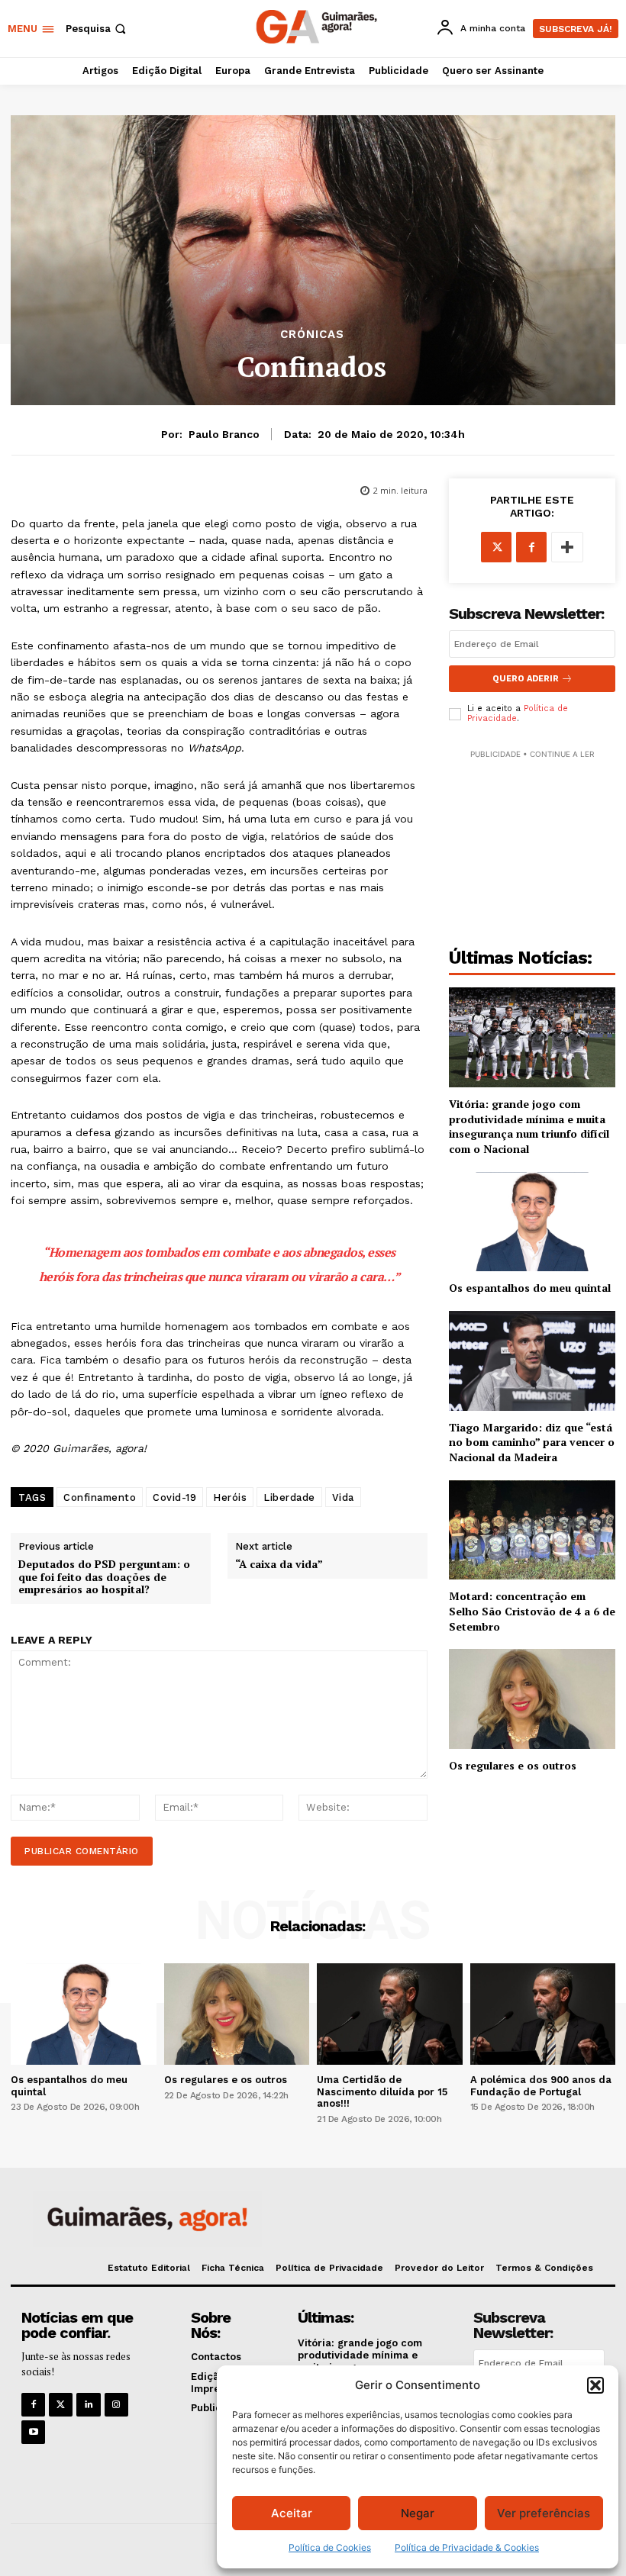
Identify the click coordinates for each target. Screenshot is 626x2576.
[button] (595, 2385)
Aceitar (292, 2513)
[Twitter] (61, 2405)
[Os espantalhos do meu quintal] (532, 1222)
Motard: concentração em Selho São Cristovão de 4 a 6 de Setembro (532, 1611)
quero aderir (526, 679)
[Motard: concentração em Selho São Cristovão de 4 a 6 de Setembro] (532, 1530)
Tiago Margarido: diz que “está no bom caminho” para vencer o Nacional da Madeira (532, 1442)
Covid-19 (174, 1497)
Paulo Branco (224, 434)
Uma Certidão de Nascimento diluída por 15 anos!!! (382, 2091)
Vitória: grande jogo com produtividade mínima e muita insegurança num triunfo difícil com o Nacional (529, 1126)
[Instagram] (116, 2405)
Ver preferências (544, 2513)
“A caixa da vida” (279, 1565)
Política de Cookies (330, 2547)
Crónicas (312, 335)
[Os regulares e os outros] (532, 1699)
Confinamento (100, 1497)
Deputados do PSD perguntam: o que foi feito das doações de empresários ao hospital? (104, 1577)
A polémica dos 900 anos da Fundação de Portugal (541, 2086)
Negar (418, 2513)
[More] (567, 547)
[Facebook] (531, 547)
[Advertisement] (532, 839)
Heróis (230, 1497)
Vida (343, 1497)
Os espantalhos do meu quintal (530, 1288)
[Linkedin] (88, 2405)
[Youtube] (33, 2432)
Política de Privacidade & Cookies (467, 2547)
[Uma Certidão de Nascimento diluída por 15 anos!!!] (390, 2014)
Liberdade (289, 1497)
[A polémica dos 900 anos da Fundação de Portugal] (543, 2014)
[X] (496, 547)
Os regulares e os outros (513, 1765)
